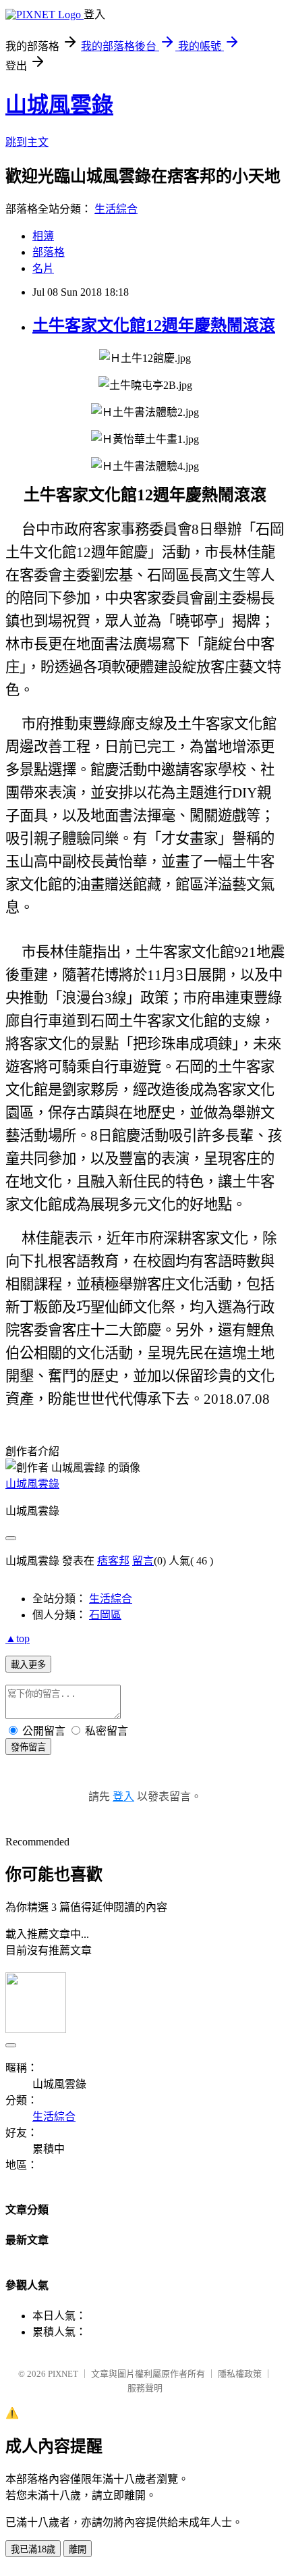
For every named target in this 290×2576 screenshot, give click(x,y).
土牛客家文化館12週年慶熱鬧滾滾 (154, 325)
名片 (43, 268)
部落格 (49, 252)
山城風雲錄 (59, 105)
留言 (143, 1561)
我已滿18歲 (33, 2549)
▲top (18, 1638)
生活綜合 (116, 209)
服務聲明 (145, 2388)
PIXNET (63, 2374)
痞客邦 (113, 1561)
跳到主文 (27, 142)
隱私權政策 (240, 2374)
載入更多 (28, 1665)
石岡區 (105, 1615)
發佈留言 (28, 1747)
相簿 (43, 236)
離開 (78, 2549)
